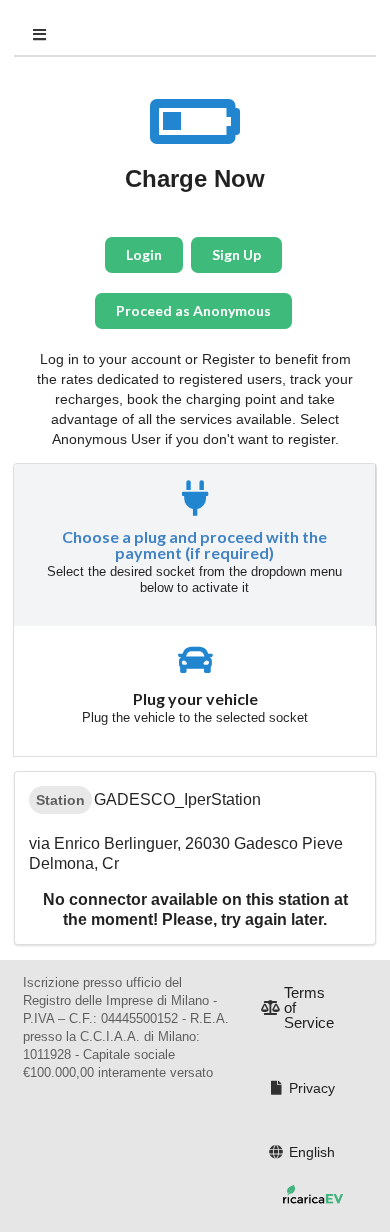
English (312, 1152)
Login (144, 254)
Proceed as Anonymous (193, 310)
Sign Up (236, 254)
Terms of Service (309, 1007)
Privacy (312, 1088)
